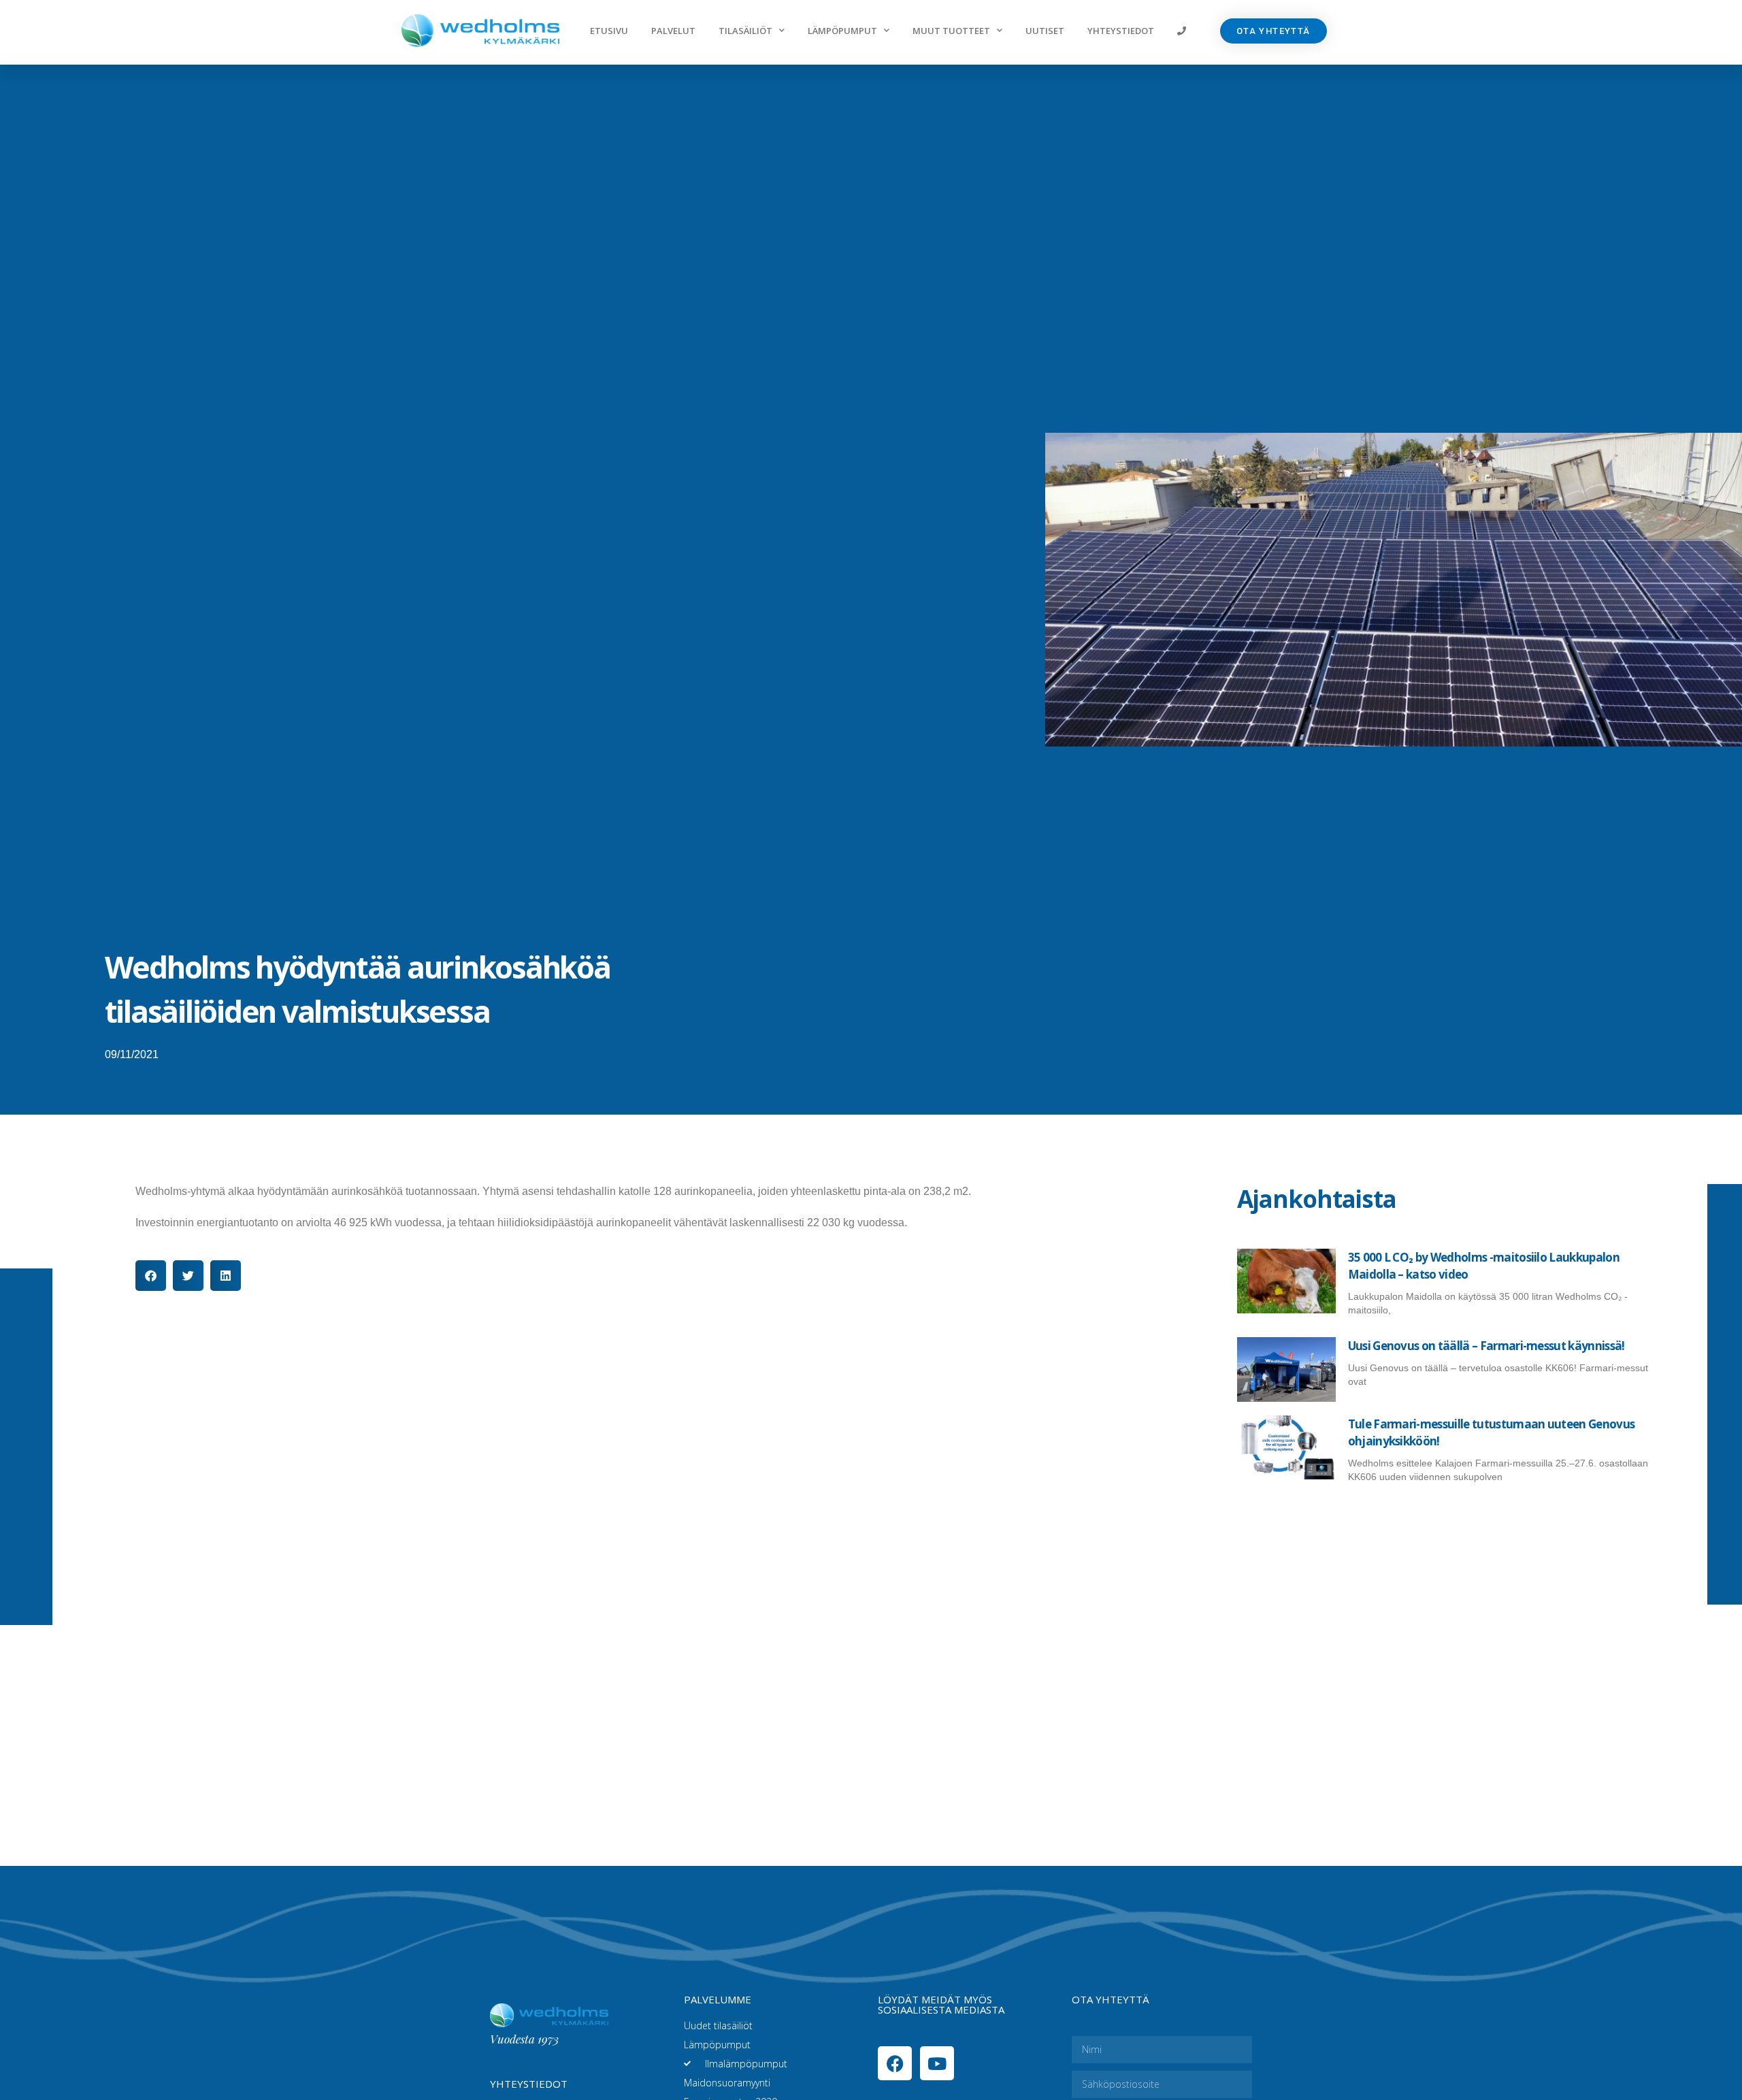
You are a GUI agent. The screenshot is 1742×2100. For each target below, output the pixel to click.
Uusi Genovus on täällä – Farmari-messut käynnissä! (1486, 1346)
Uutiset (1045, 31)
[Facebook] (895, 2063)
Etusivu (609, 31)
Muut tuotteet (951, 31)
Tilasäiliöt (745, 31)
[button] (151, 1276)
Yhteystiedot (1121, 31)
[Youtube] (937, 2063)
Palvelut (673, 31)
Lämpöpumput (842, 31)
